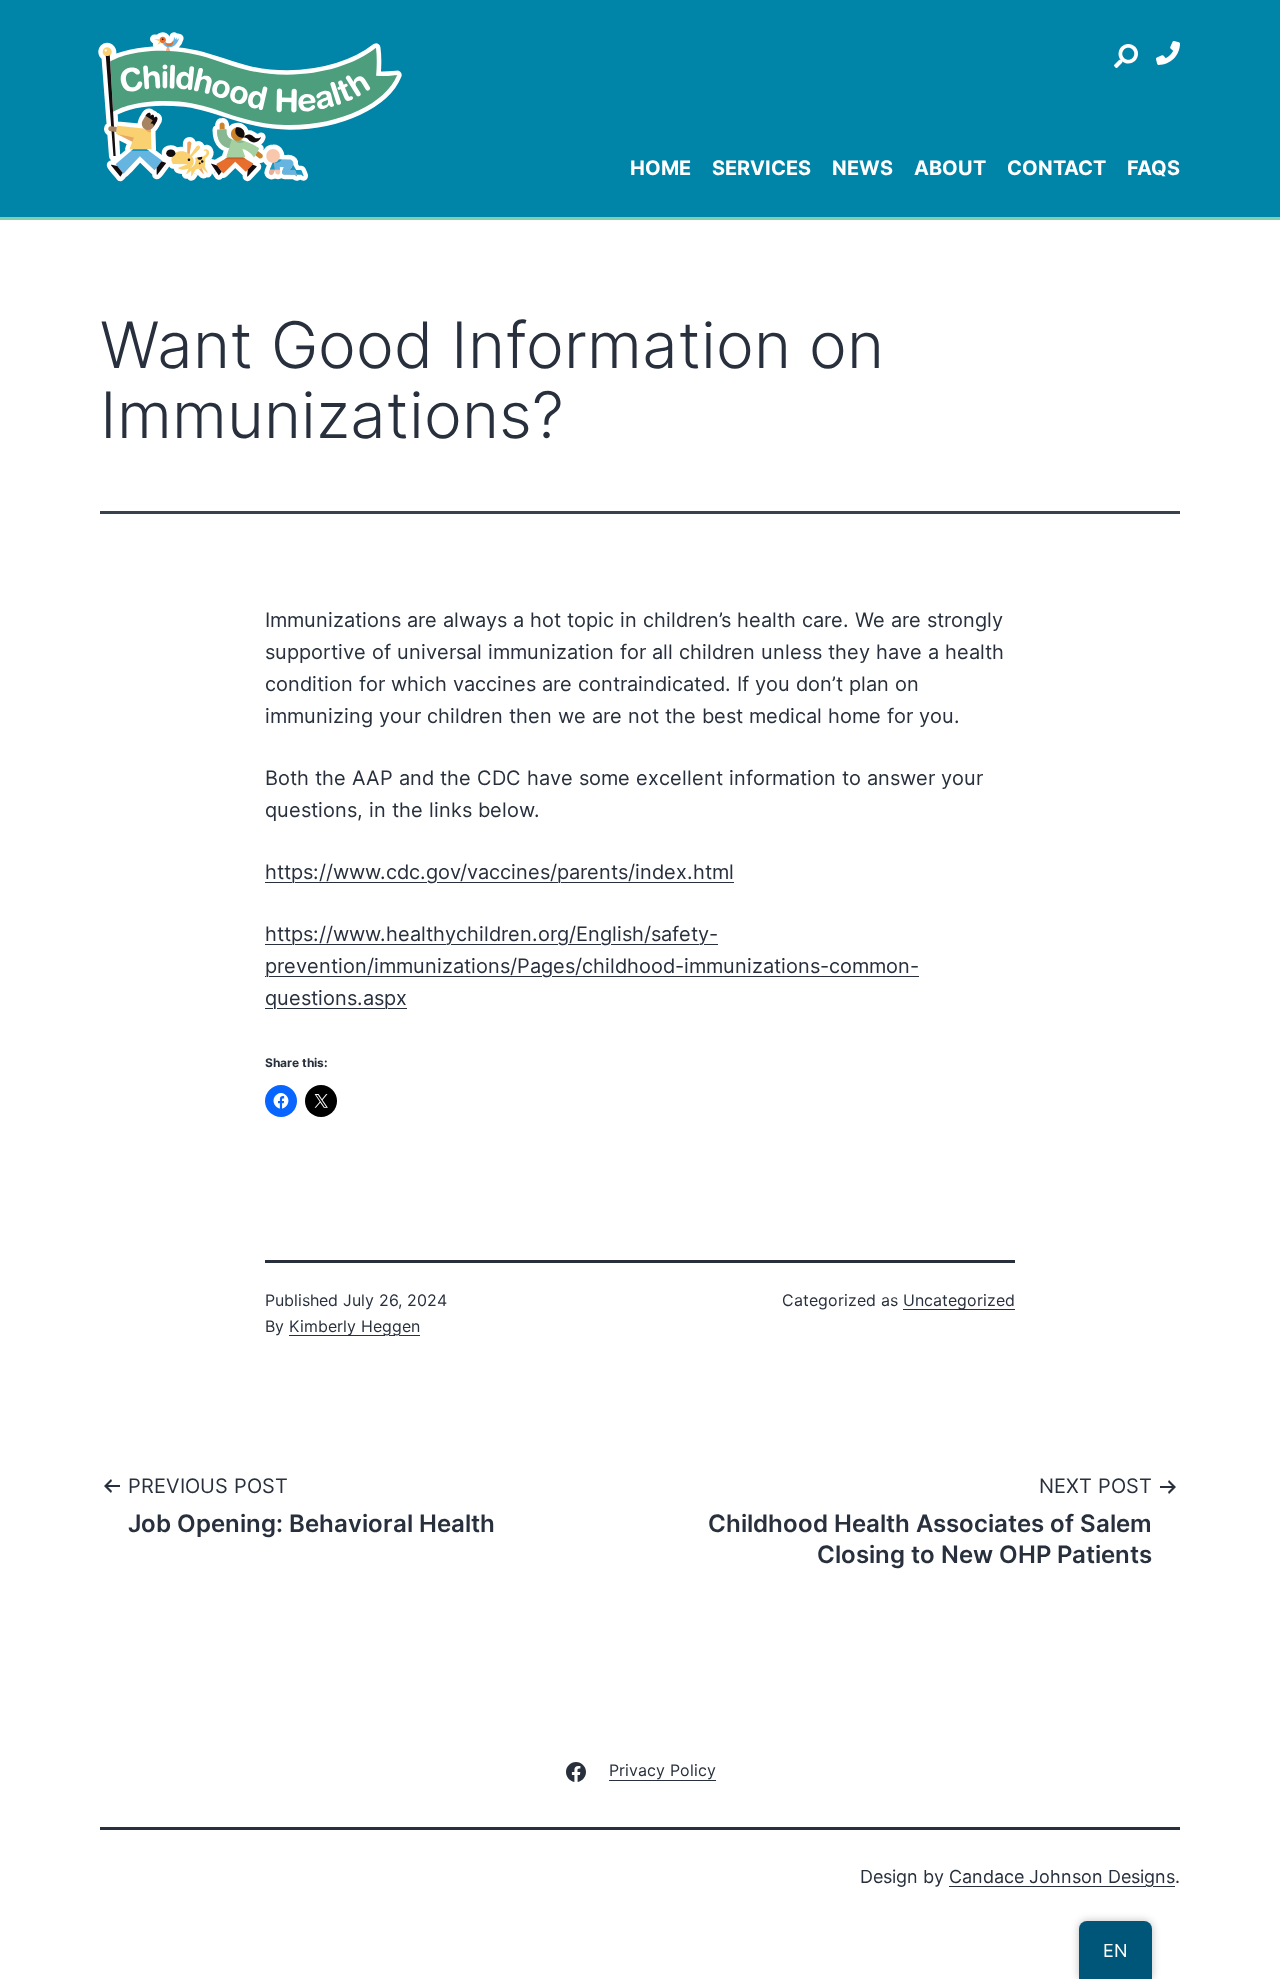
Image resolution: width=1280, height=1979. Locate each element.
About (950, 168)
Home (660, 168)
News (862, 168)
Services (761, 168)
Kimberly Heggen (354, 1326)
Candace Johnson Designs (1062, 1876)
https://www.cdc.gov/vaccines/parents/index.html (499, 872)
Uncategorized (959, 1300)
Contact (1056, 168)
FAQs (1153, 168)
